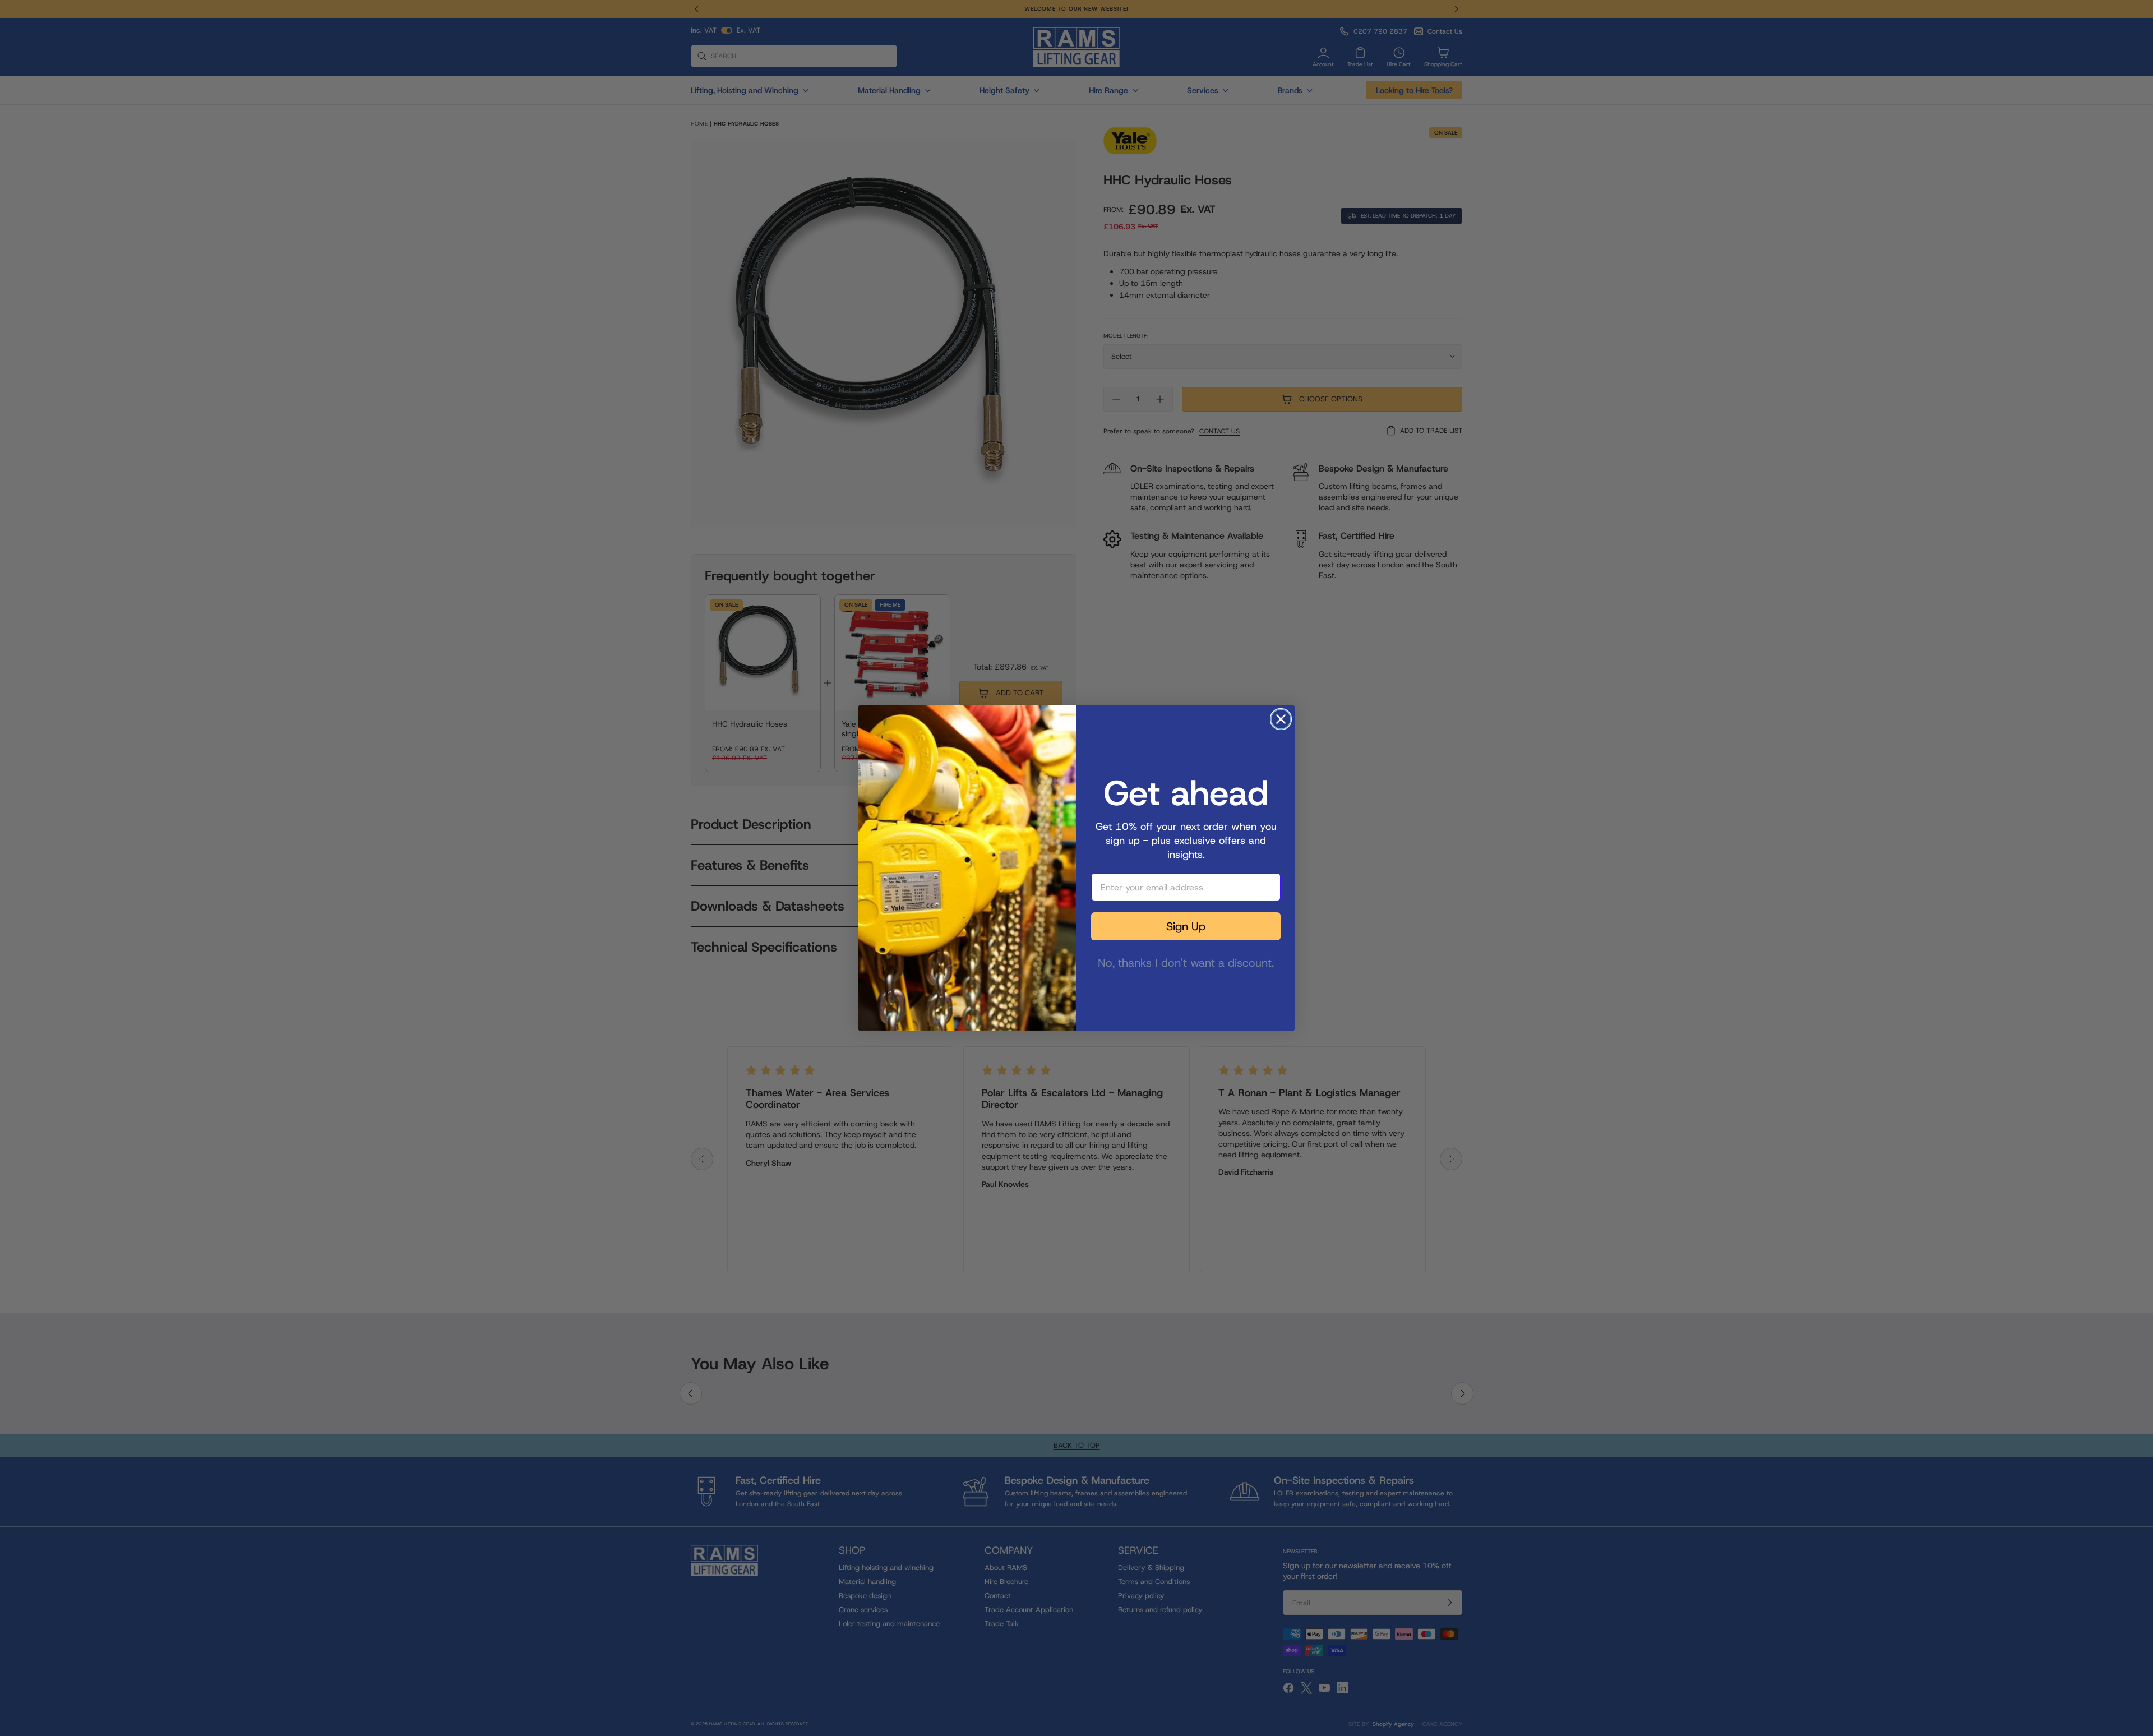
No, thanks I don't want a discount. (1186, 961)
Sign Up (1186, 926)
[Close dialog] (1281, 719)
